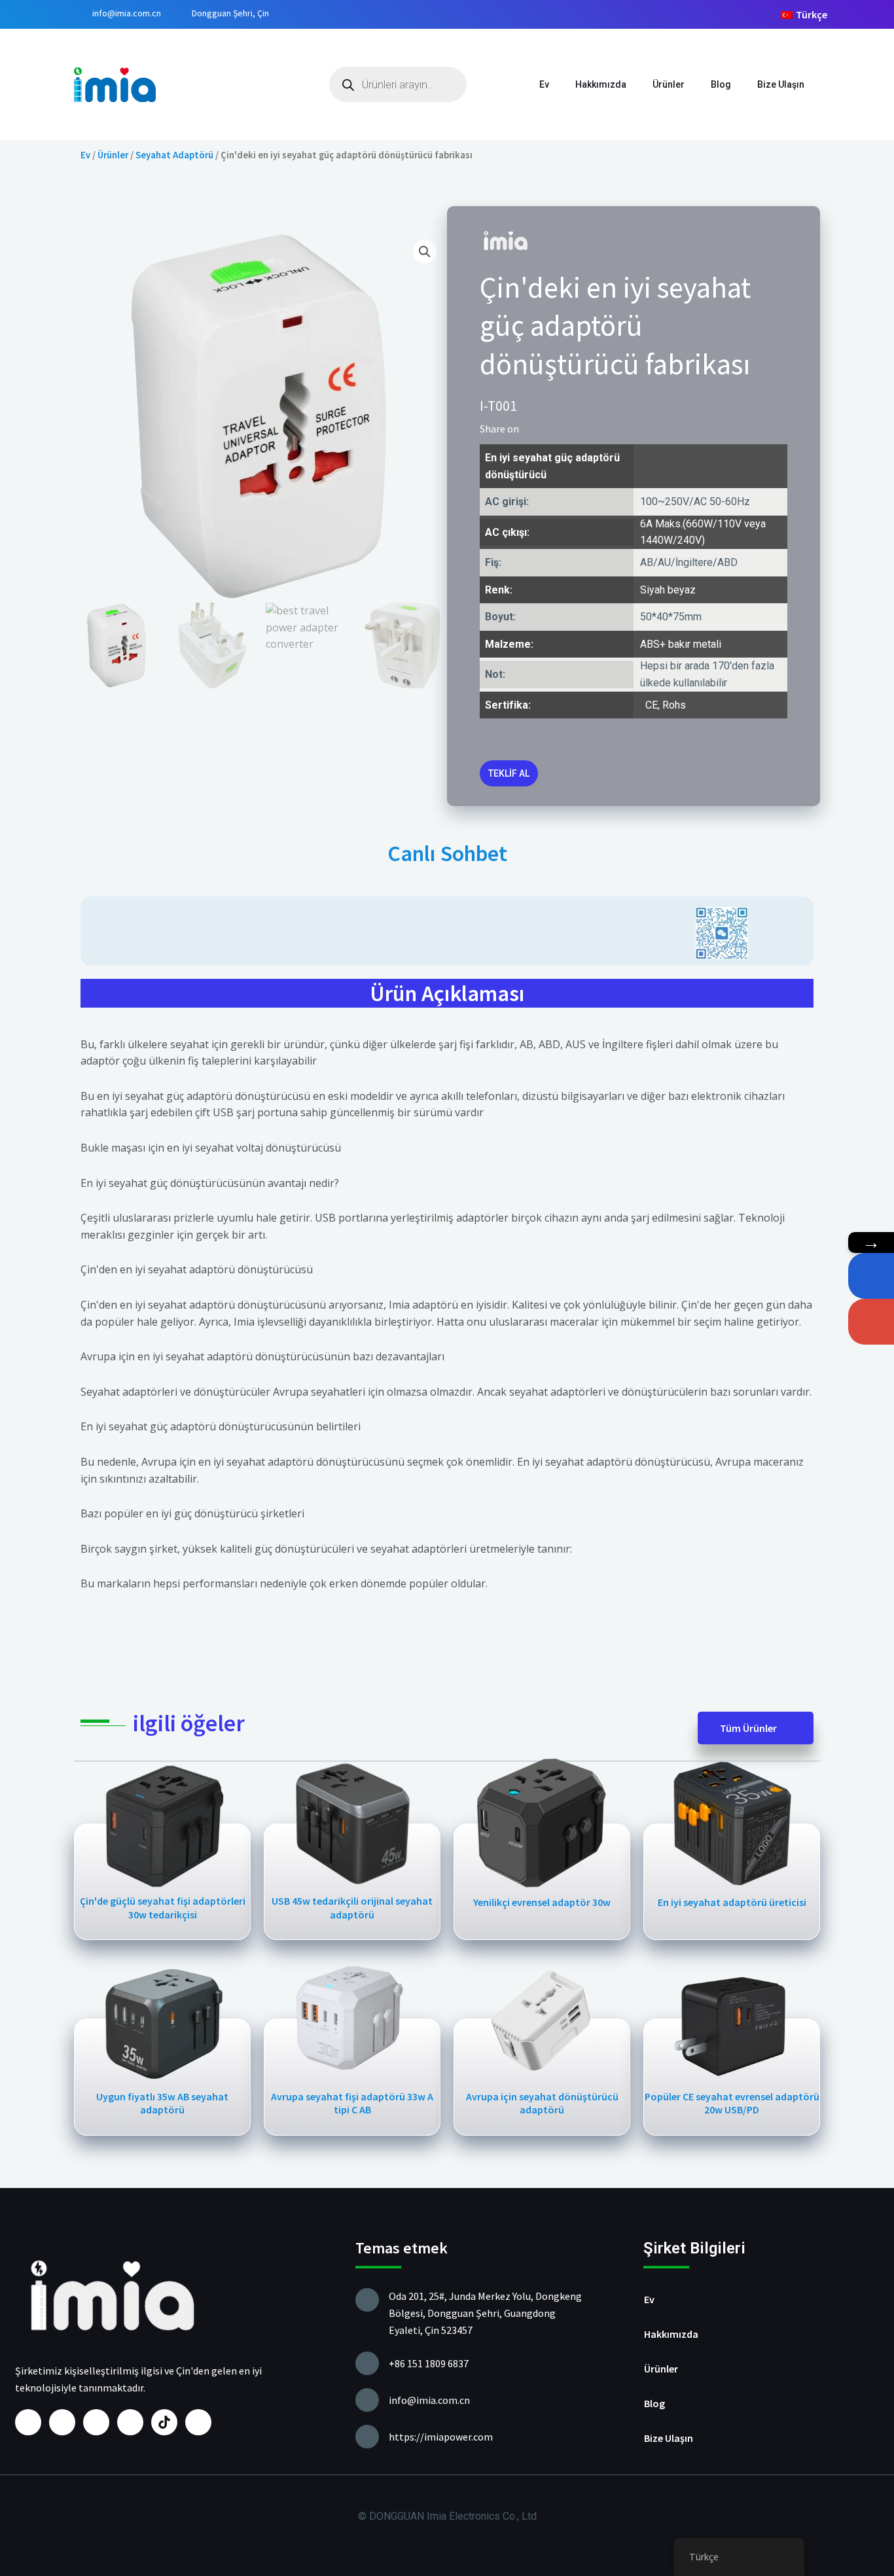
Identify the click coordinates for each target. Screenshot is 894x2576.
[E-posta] (871, 1322)
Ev (544, 84)
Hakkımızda (601, 84)
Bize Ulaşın (781, 84)
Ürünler (669, 84)
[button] (533, 429)
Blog (721, 84)
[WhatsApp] (871, 1276)
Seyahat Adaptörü (174, 155)
